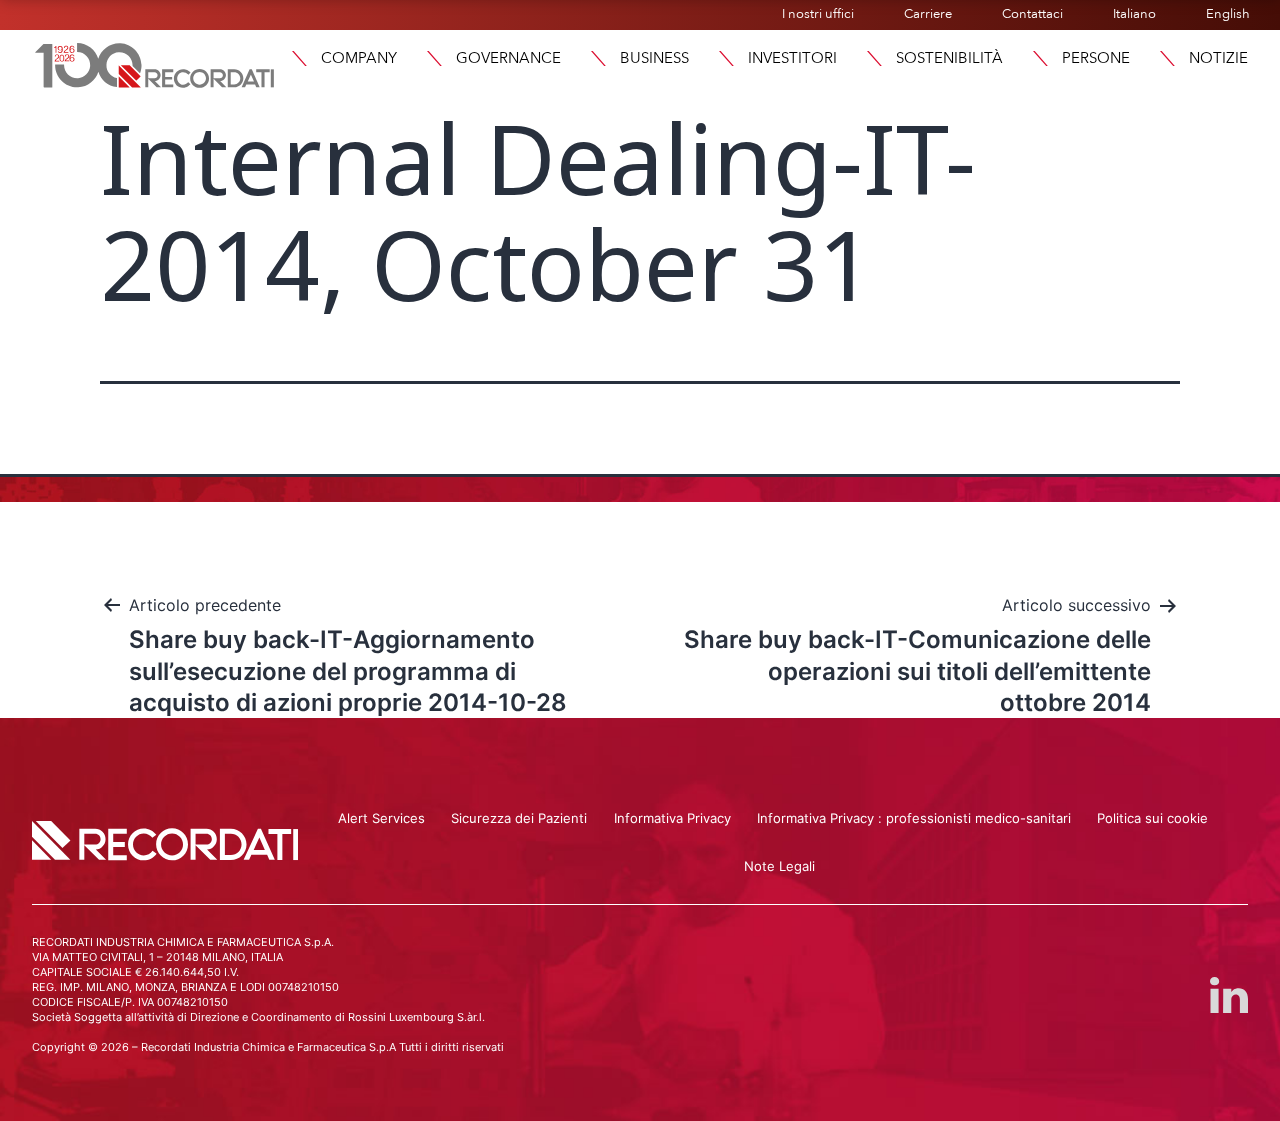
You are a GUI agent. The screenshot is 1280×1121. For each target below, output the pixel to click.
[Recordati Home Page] (155, 63)
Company (359, 58)
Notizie (1218, 58)
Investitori (792, 58)
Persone (1096, 58)
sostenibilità (949, 58)
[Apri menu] (299, 58)
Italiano (1134, 14)
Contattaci (1032, 14)
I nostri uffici (818, 14)
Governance (508, 58)
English (1228, 14)
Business (654, 58)
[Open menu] (1167, 58)
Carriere (928, 14)
